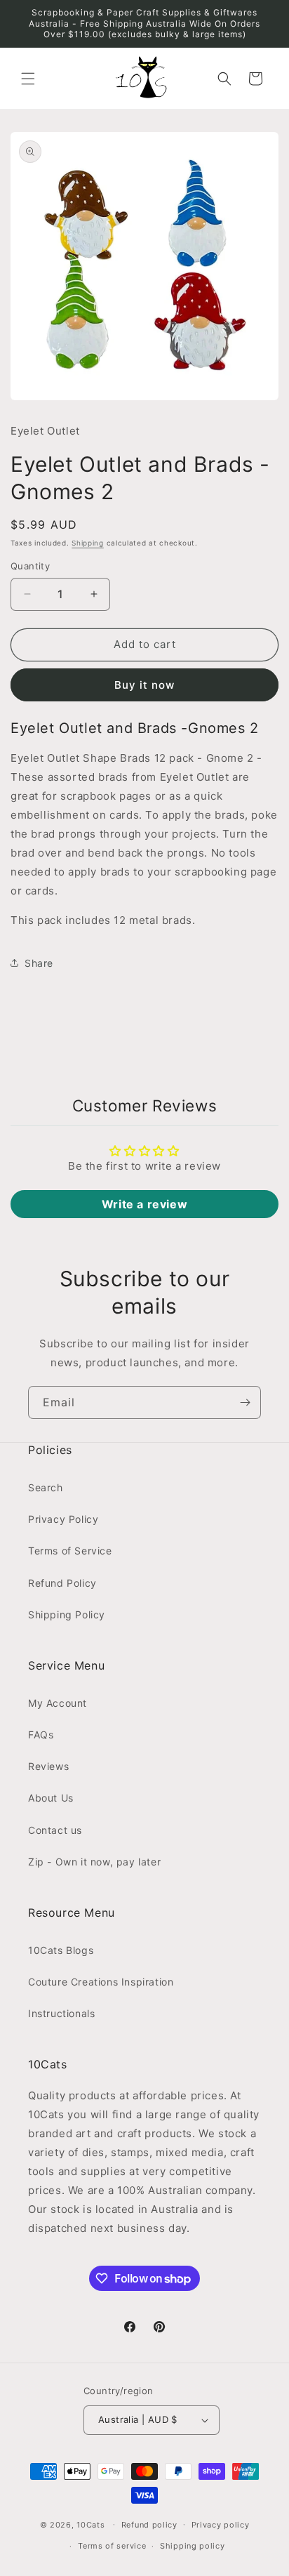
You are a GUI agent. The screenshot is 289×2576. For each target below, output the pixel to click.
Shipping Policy (67, 1614)
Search (46, 1487)
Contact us (55, 1830)
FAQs (41, 1735)
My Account (58, 1703)
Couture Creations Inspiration (101, 1982)
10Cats (90, 2524)
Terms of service (112, 2546)
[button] (28, 79)
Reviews (48, 1766)
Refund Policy (62, 1583)
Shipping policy (193, 2546)
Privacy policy (221, 2525)
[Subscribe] (245, 1402)
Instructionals (61, 2013)
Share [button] (39, 963)
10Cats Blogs (61, 1950)
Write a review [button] (144, 1204)
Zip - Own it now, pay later (94, 1862)
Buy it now (144, 685)
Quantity (30, 566)
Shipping (88, 543)
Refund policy (149, 2525)
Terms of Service (70, 1551)
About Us (51, 1798)
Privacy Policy (63, 1519)
